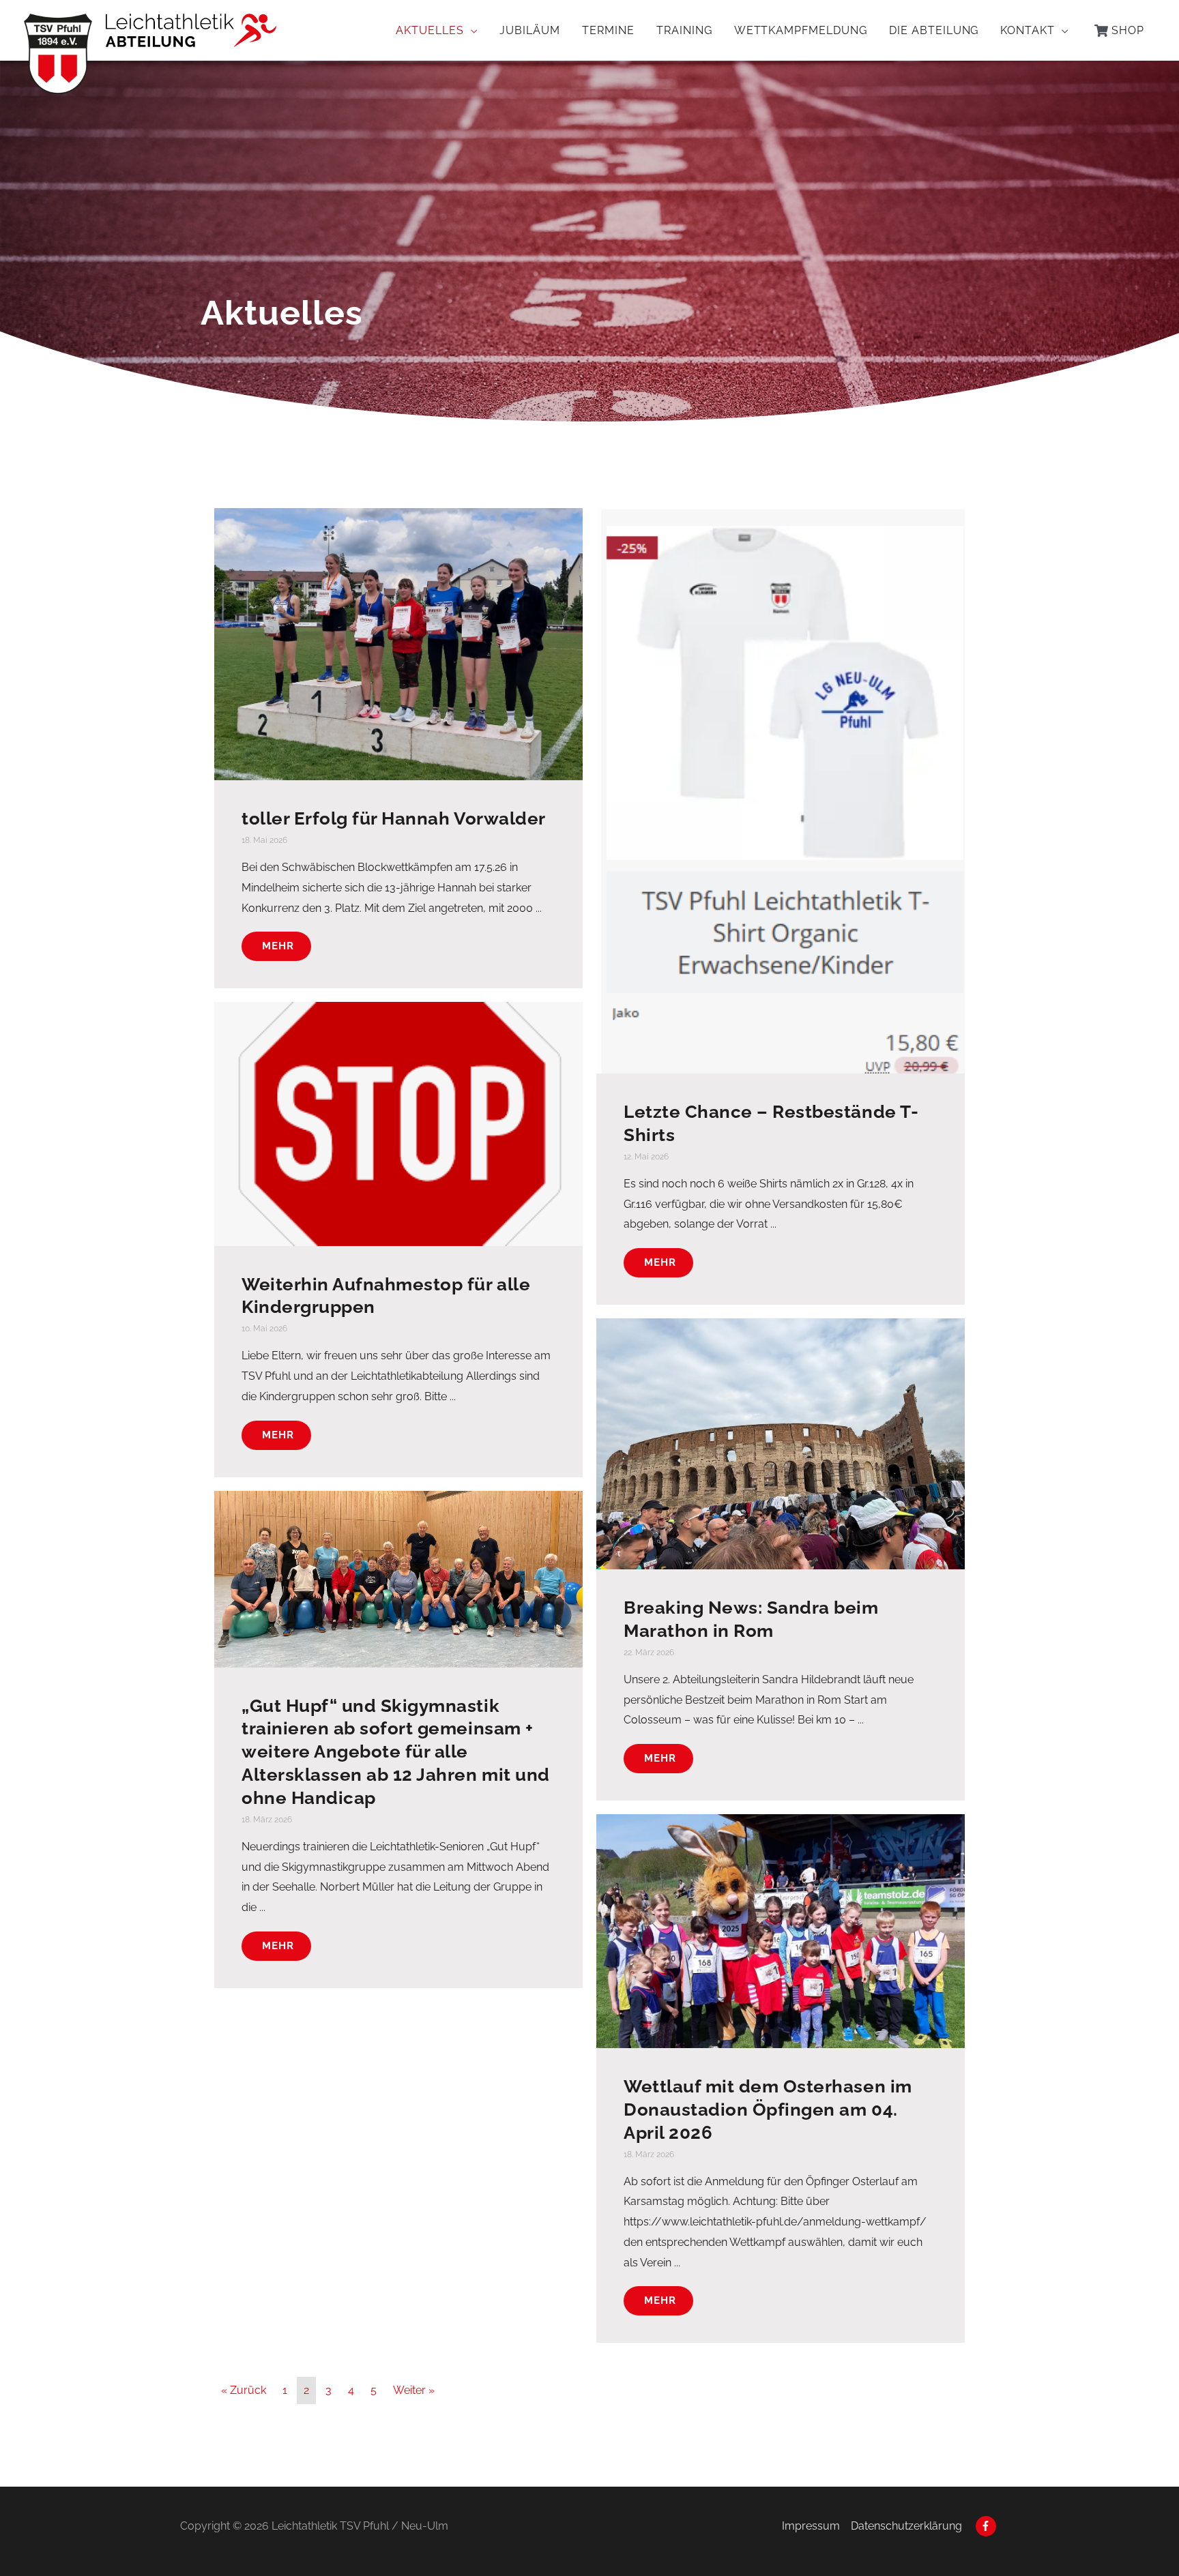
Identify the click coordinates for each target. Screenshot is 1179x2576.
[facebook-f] (988, 2526)
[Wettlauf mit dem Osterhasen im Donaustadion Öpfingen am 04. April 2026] (781, 1930)
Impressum (811, 2526)
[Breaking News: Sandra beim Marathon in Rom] (781, 1443)
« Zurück (244, 2390)
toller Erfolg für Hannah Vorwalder (394, 818)
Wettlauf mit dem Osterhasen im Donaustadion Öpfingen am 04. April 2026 (768, 2109)
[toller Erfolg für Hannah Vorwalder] (398, 643)
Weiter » (414, 2390)
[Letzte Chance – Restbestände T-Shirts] (781, 790)
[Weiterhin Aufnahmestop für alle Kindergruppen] (398, 1123)
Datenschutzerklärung (906, 2526)
